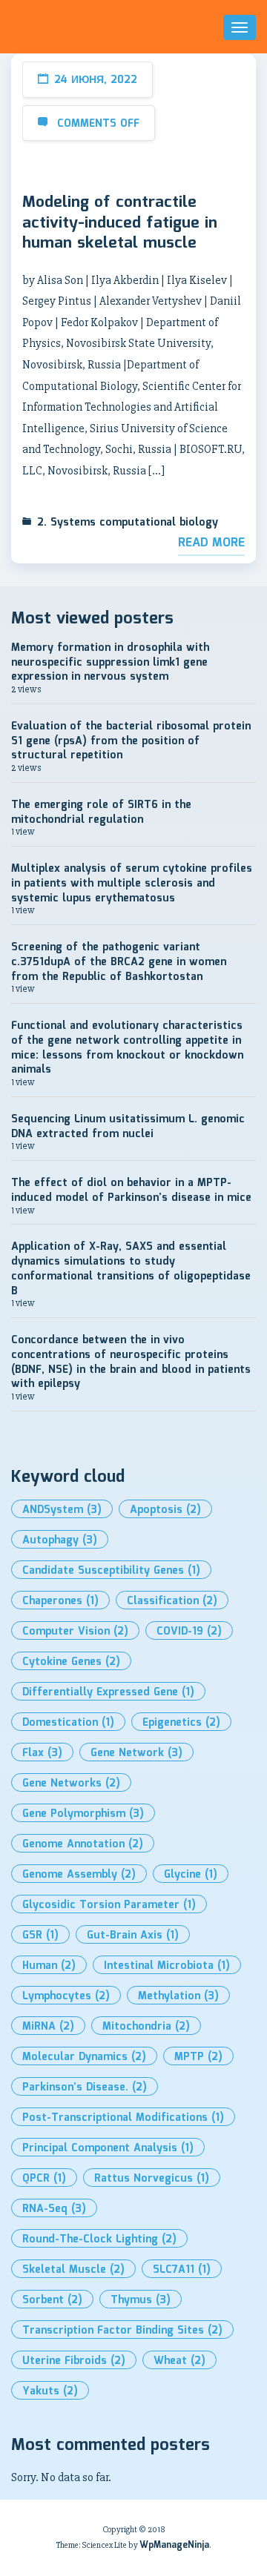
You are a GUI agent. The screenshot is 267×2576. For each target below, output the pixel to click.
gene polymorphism (83, 1814)
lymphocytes (66, 1996)
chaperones (60, 1601)
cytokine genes (71, 1662)
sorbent (52, 2300)
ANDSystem (62, 1510)
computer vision (75, 1632)
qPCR (44, 2179)
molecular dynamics (84, 2057)
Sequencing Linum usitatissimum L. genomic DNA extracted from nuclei (128, 1127)
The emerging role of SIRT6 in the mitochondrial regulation (101, 812)
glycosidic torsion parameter (109, 1905)
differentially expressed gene (108, 1692)
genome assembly (79, 1875)
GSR (40, 1936)
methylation (178, 1996)
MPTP (198, 2057)
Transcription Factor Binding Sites (122, 2331)
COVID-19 (189, 1632)
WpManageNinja (174, 2545)
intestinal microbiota (167, 1966)
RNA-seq (54, 2209)
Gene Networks (71, 1784)
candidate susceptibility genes (111, 1571)
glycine (191, 1875)
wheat (179, 2361)
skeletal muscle (73, 2270)
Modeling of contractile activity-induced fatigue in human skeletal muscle (120, 224)
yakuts (50, 2391)
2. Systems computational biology (128, 523)
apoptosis (165, 1510)
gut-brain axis (133, 1936)
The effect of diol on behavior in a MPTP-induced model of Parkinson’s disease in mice (131, 1191)
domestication (68, 1723)
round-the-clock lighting (99, 2239)
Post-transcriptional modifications (123, 2118)
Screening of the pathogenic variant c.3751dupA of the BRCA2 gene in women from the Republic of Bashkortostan (119, 962)
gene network (136, 1753)
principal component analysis (108, 2148)
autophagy (60, 1540)
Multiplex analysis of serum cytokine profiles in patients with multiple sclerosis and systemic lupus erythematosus (132, 883)
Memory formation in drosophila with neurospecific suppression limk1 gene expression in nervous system (110, 662)
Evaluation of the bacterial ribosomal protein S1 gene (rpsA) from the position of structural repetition (131, 741)
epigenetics (181, 1723)
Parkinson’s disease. (85, 2087)
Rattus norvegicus (152, 2179)
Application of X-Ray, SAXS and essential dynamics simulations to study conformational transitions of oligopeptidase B (131, 1269)
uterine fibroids (74, 2361)
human (49, 1966)
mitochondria (146, 2027)
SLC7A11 (182, 2270)
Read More (211, 543)
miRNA (48, 2027)
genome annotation (83, 1844)
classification (172, 1601)
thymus (141, 2300)
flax (42, 1753)
